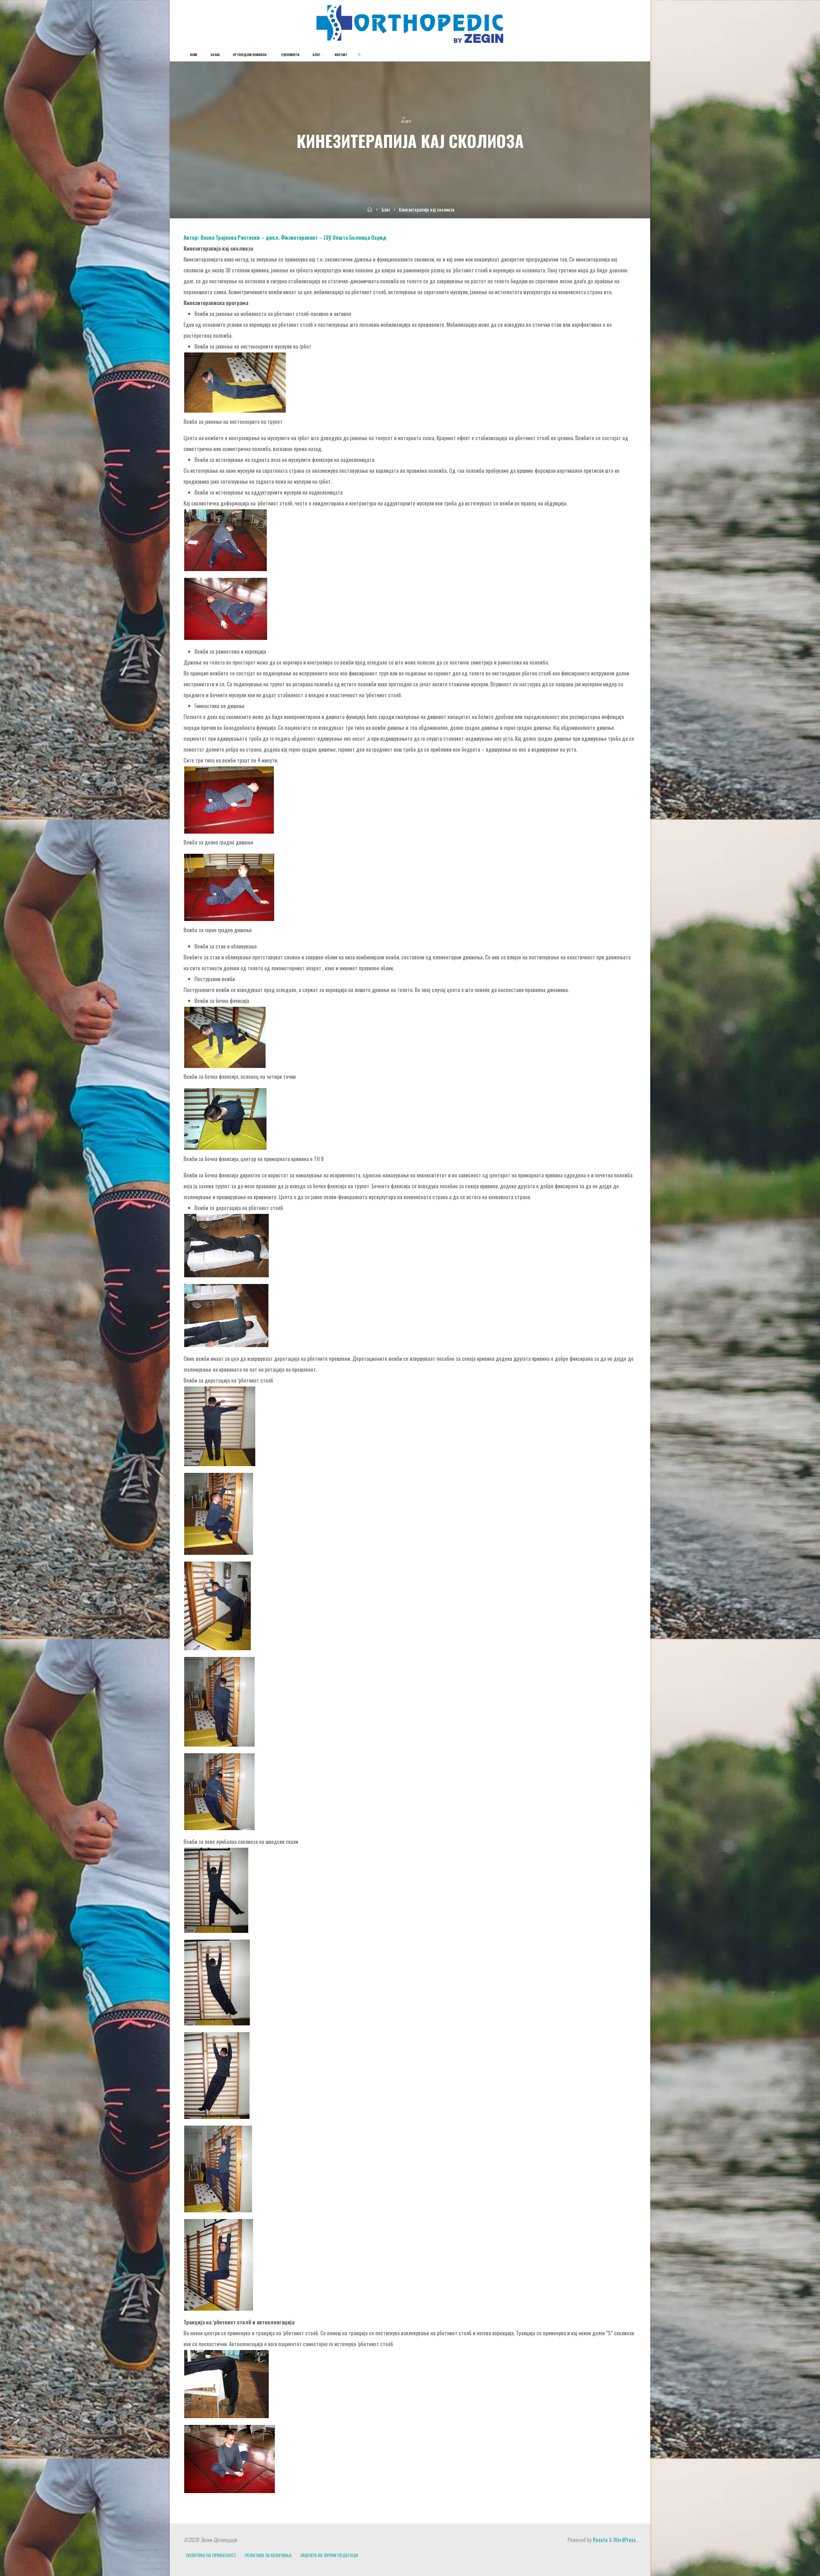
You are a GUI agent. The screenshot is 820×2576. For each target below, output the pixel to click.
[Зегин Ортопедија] (410, 23)
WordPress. (625, 2540)
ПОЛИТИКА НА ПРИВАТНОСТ (211, 2555)
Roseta (600, 2540)
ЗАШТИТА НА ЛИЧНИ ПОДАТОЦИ (329, 2555)
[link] (359, 55)
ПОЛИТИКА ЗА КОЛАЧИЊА (268, 2555)
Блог (406, 121)
